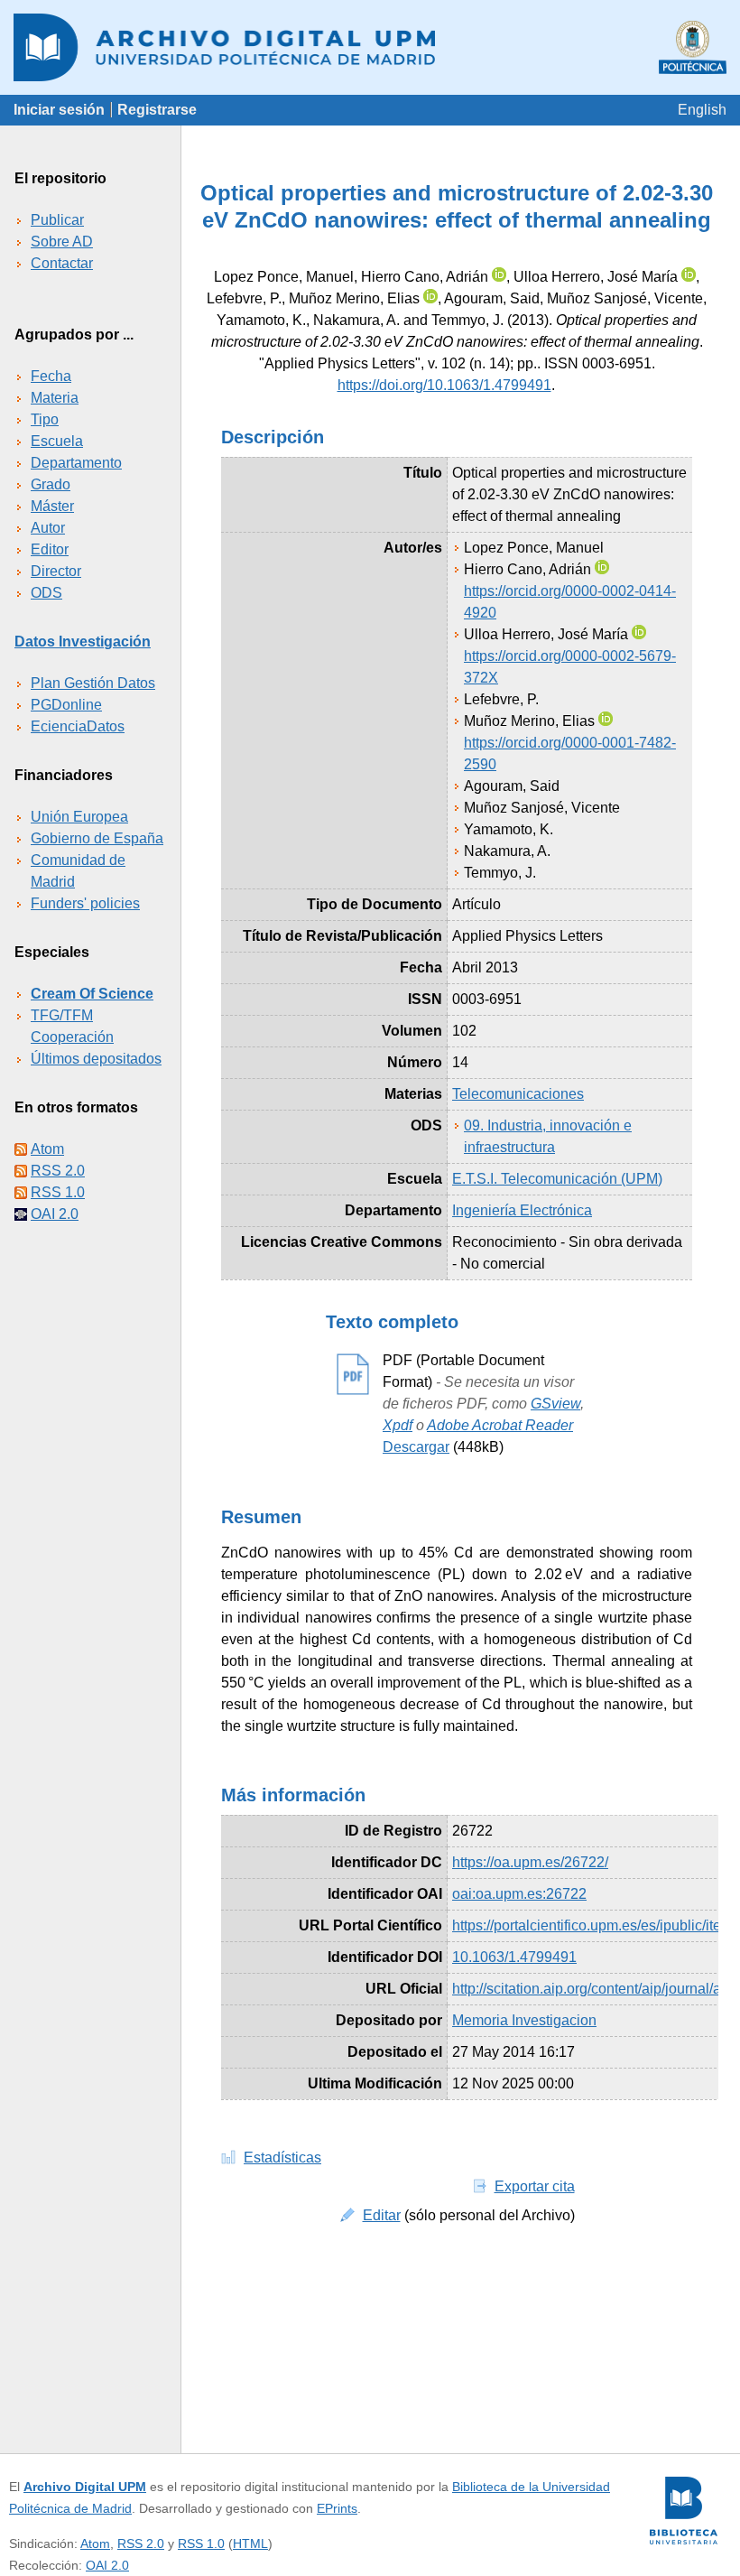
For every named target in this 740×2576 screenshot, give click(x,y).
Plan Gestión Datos (93, 683)
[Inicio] (370, 47)
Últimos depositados (96, 1059)
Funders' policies (85, 903)
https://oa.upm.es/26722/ (530, 1862)
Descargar (416, 1447)
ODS (46, 593)
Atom (47, 1149)
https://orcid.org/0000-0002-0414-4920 (570, 602)
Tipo (45, 419)
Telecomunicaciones (518, 1094)
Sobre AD (62, 242)
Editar (382, 2215)
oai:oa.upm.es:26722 (519, 1894)
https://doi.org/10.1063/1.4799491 (444, 385)
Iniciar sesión (59, 110)
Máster (52, 506)
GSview (555, 1404)
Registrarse (157, 110)
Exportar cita (535, 2186)
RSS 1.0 (58, 1192)
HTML (250, 2543)
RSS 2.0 (58, 1171)
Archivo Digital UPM (85, 2487)
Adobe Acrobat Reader (500, 1425)
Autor (48, 528)
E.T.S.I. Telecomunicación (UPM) (557, 1179)
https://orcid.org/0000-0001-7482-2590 (570, 753)
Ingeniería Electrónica (522, 1210)
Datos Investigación (83, 642)
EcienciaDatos (78, 726)
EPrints (337, 2508)
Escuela (57, 441)
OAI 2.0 (55, 1214)
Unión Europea (79, 817)
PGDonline (66, 705)
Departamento (76, 463)
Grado (51, 484)
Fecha (51, 376)
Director (56, 571)
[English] (702, 110)
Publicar (57, 220)
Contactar (62, 263)
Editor (50, 549)
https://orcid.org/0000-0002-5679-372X (570, 667)
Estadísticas (282, 2158)
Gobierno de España (97, 838)
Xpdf (398, 1425)
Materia (55, 398)
